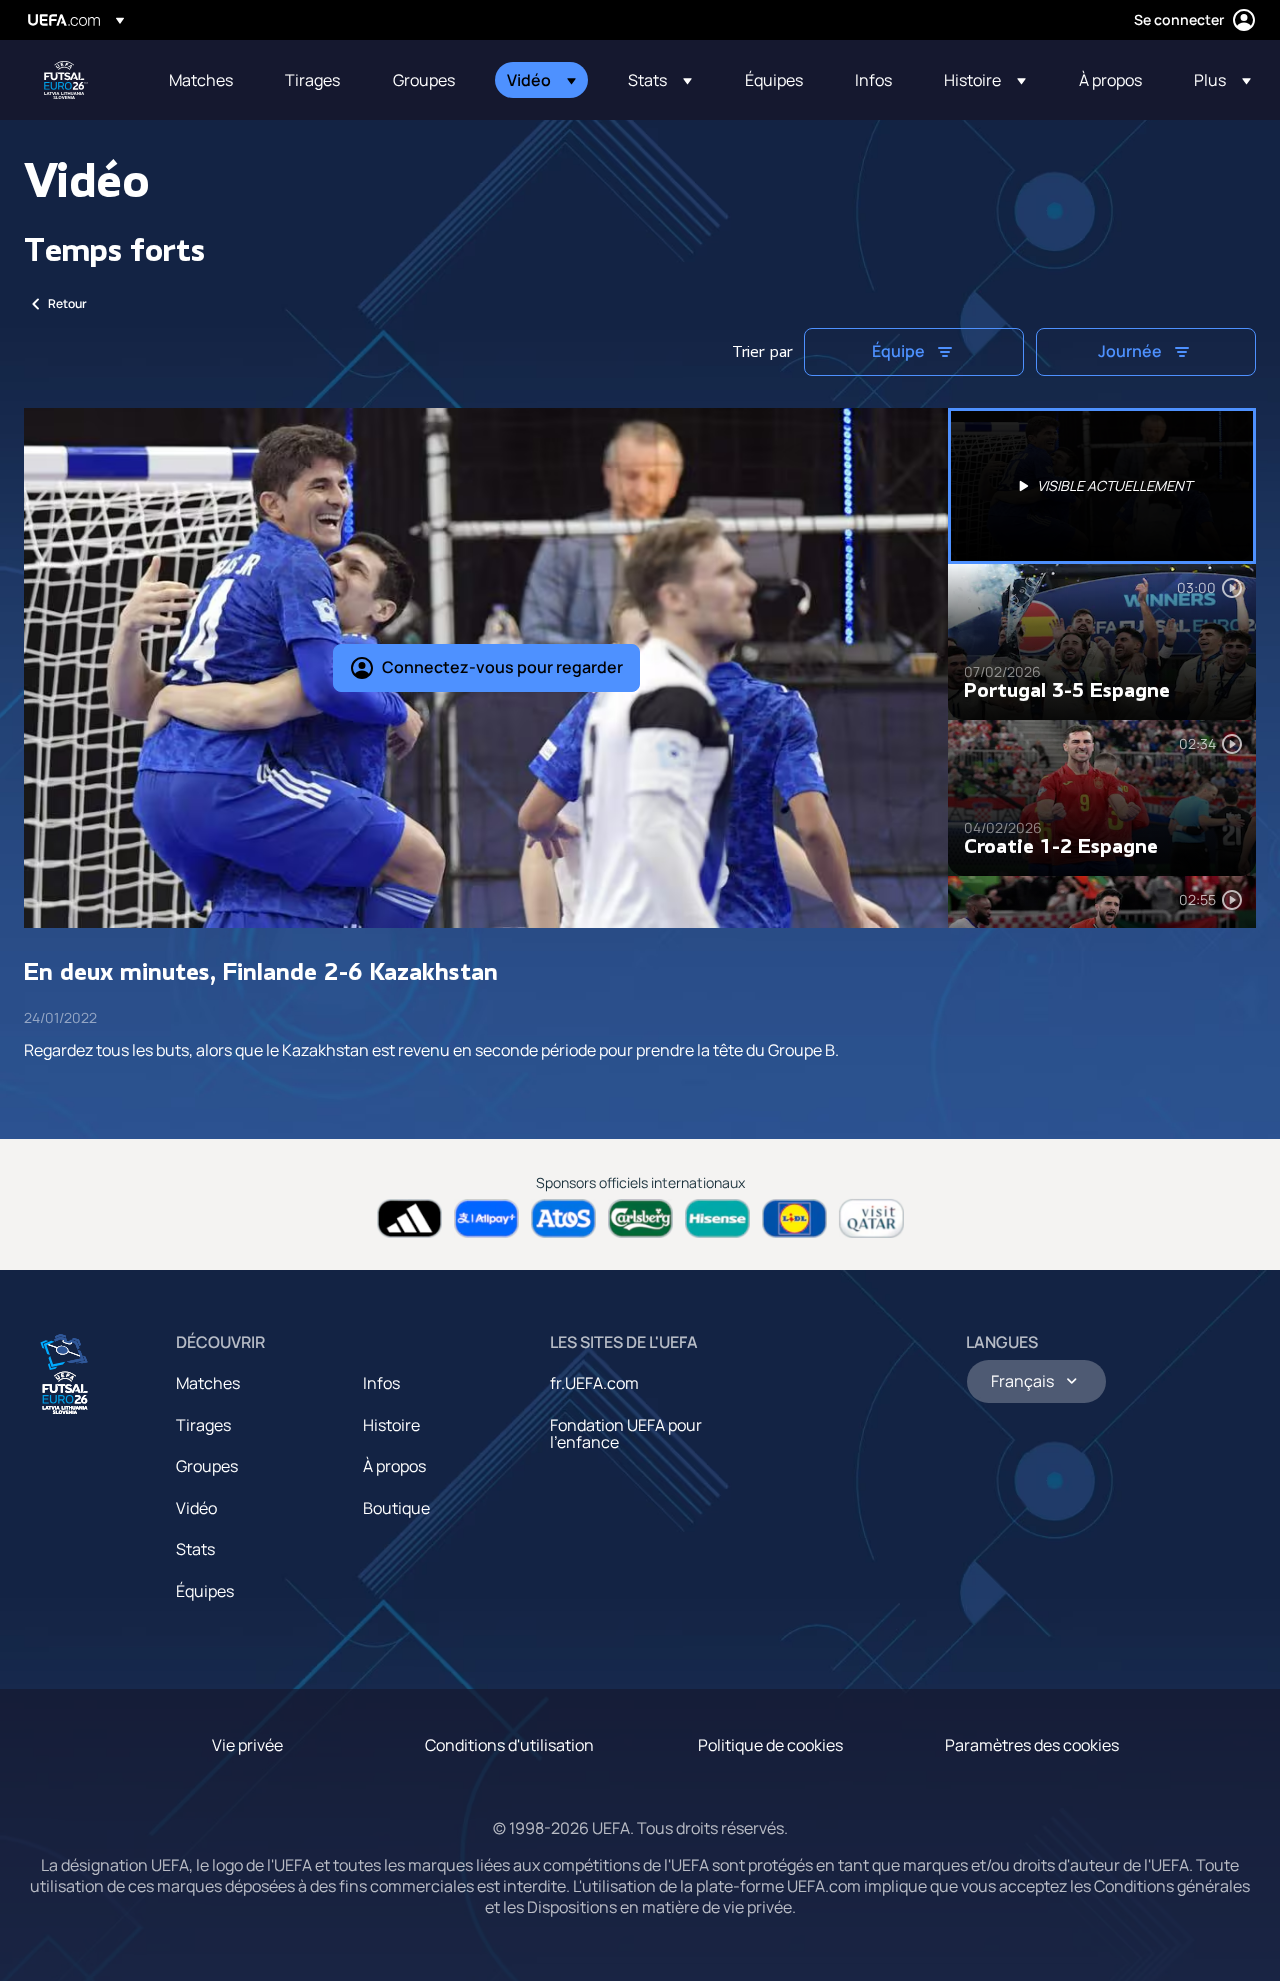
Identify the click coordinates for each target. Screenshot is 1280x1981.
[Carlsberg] (640, 1218)
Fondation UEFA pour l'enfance (626, 1434)
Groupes (207, 1466)
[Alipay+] (486, 1218)
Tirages (203, 1425)
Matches (208, 1383)
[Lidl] (794, 1218)
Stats (195, 1549)
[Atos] (563, 1218)
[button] (541, 80)
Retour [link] (67, 303)
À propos (394, 1466)
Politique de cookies (770, 1745)
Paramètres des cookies (1032, 1745)
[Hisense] (717, 1218)
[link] (201, 80)
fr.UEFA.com (594, 1383)
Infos (381, 1383)
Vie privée (247, 1745)
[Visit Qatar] (871, 1218)
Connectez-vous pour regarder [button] (502, 667)
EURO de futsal (66, 80)
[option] (1102, 486)
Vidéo (196, 1508)
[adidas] (409, 1218)
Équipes (205, 1591)
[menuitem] (202, 80)
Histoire (391, 1425)
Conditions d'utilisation (509, 1745)
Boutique (396, 1508)
